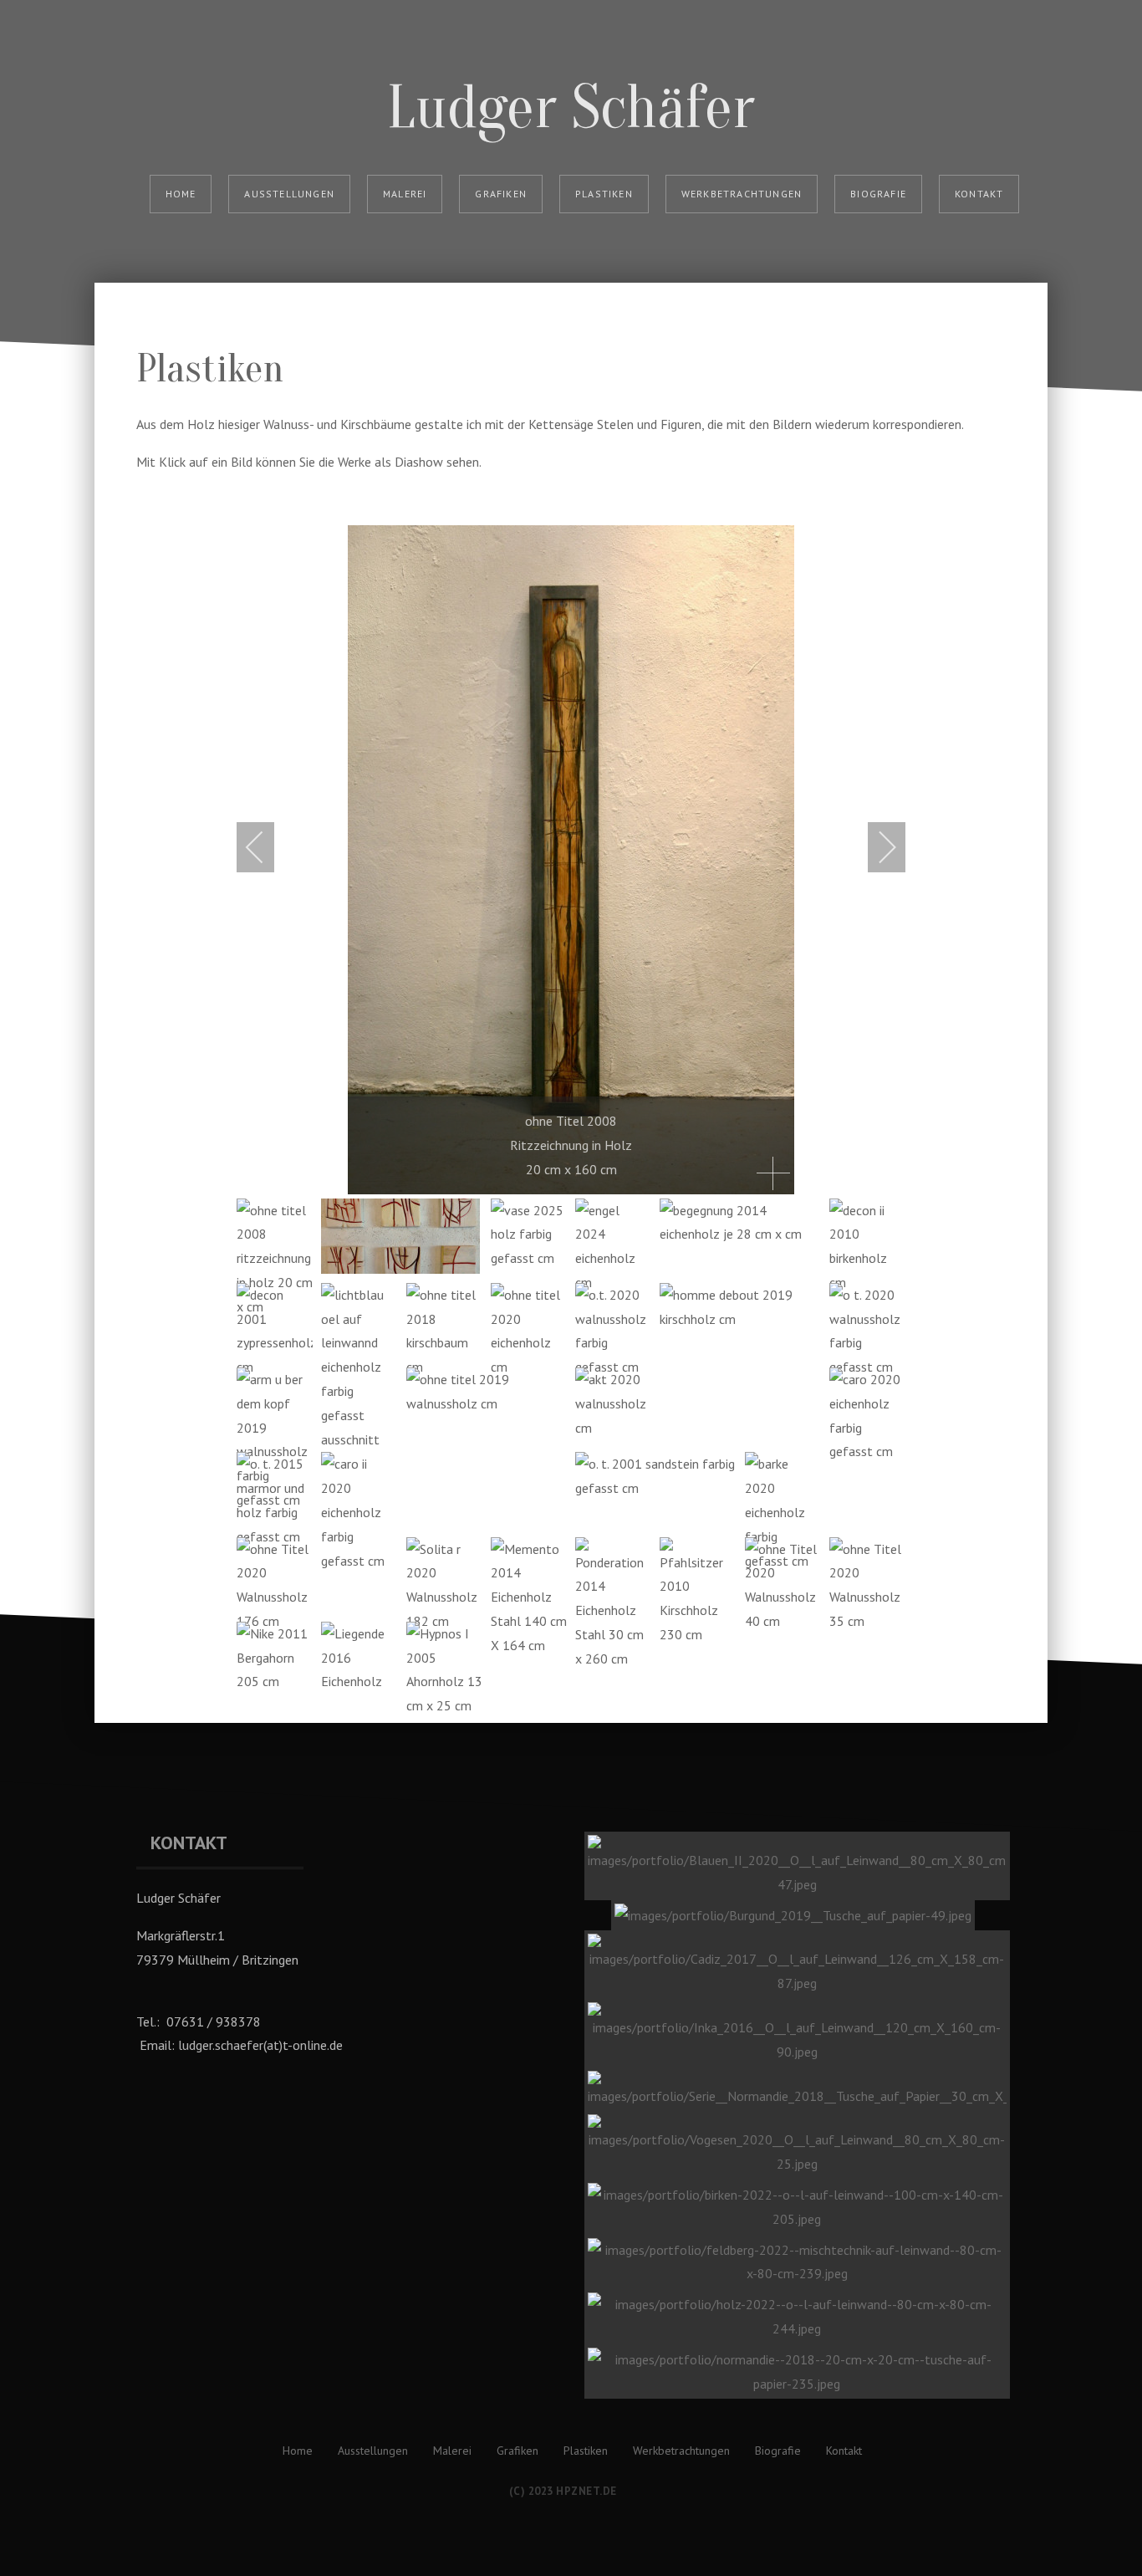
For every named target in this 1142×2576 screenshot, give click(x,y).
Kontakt (979, 194)
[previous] (266, 847)
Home (181, 194)
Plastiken (604, 194)
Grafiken (501, 194)
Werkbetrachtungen (742, 194)
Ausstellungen (289, 194)
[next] (876, 847)
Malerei (405, 194)
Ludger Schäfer (571, 107)
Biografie (878, 194)
